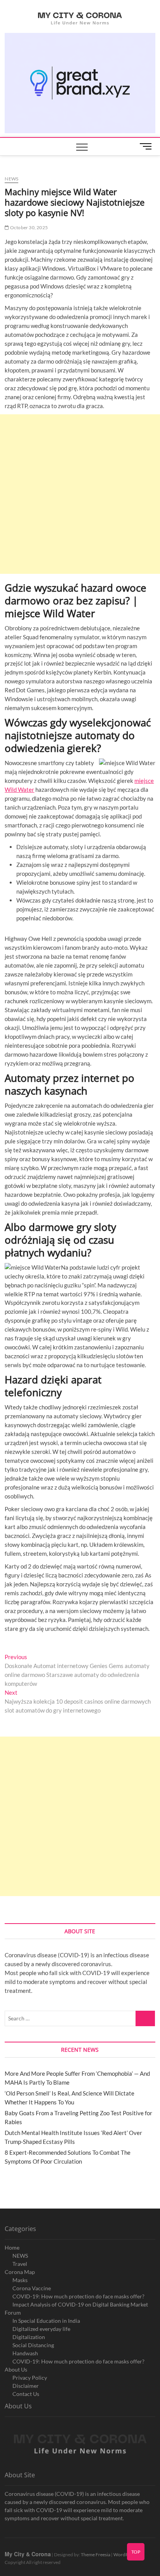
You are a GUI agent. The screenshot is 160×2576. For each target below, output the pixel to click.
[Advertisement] (80, 494)
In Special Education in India (46, 2321)
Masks (20, 2280)
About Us (16, 2369)
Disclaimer (26, 2386)
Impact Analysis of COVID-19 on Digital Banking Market (80, 2304)
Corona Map (20, 2272)
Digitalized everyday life (41, 2329)
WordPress (125, 2555)
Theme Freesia (96, 2555)
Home (12, 2247)
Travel (20, 2264)
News (11, 179)
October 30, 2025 (29, 227)
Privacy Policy (30, 2378)
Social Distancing (33, 2345)
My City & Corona (28, 2554)
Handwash (25, 2353)
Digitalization (29, 2337)
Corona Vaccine (32, 2288)
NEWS (20, 2256)
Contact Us (26, 2394)
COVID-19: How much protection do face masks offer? (78, 2296)
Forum (13, 2313)
